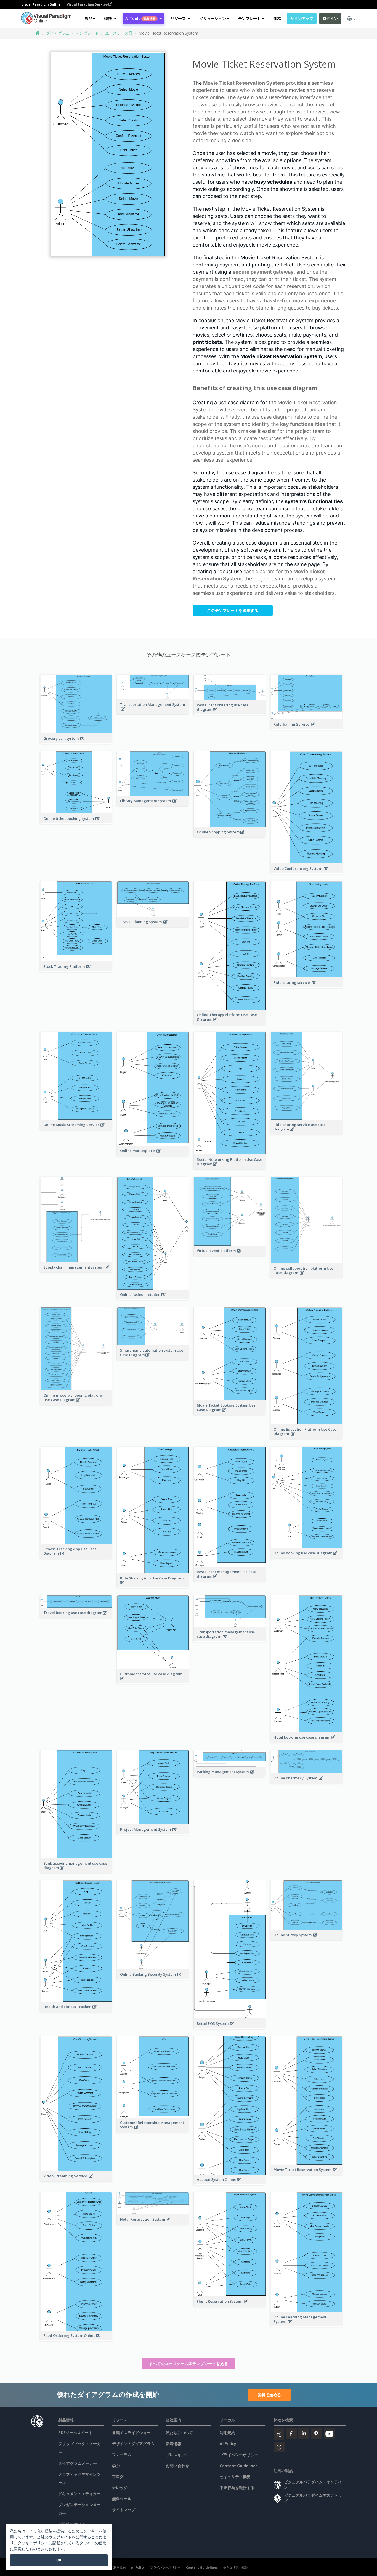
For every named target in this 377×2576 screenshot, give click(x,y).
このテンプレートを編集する (233, 610)
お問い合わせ (177, 2466)
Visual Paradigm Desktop (88, 4)
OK (59, 2560)
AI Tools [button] (140, 18)
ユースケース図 (119, 33)
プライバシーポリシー (239, 2455)
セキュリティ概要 (235, 2476)
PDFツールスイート (75, 2433)
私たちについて (179, 2433)
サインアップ (302, 18)
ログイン (330, 18)
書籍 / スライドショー (131, 2433)
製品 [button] (88, 18)
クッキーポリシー (33, 2543)
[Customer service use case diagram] (153, 1681)
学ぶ (116, 2466)
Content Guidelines (239, 2466)
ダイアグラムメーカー (78, 2463)
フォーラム (122, 2455)
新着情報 (174, 2444)
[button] (110, 19)
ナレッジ (120, 2488)
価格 (277, 18)
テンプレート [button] (249, 18)
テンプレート (87, 33)
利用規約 (227, 2433)
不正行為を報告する (237, 2488)
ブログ (118, 2476)
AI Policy (228, 2444)
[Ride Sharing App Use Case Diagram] (153, 1586)
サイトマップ (124, 2510)
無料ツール (122, 2499)
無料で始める (269, 2395)
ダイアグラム (58, 33)
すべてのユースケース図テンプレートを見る (189, 2364)
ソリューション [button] (213, 18)
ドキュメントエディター (79, 2494)
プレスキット (177, 2455)
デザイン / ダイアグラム (133, 2444)
